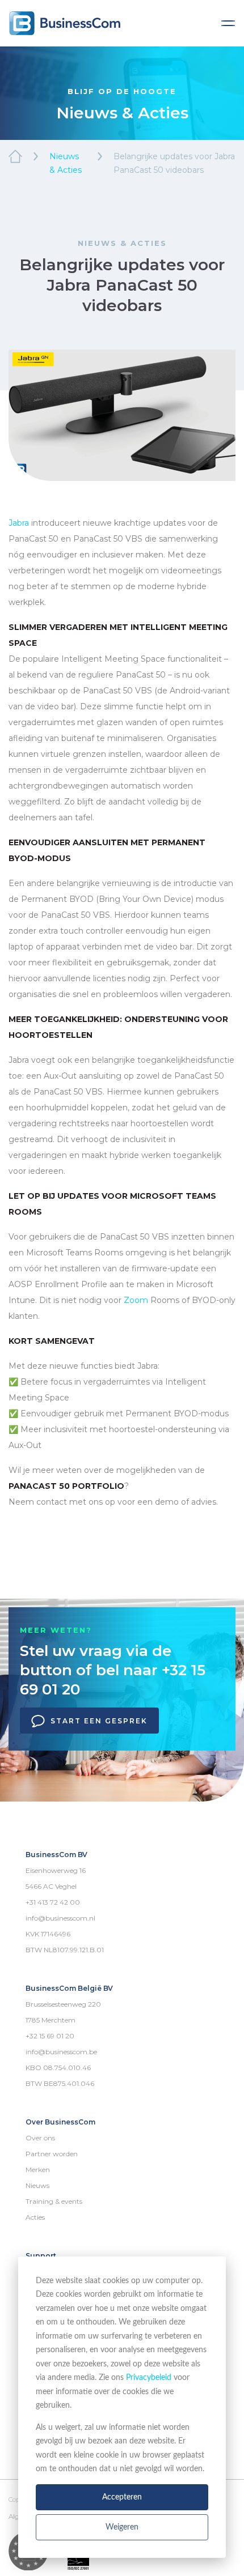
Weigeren (122, 2527)
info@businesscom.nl (60, 1918)
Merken (38, 2170)
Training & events (54, 2201)
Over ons (40, 2138)
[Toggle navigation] (228, 23)
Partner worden (52, 2154)
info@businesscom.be (61, 2052)
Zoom (136, 1300)
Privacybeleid (149, 2378)
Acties (35, 2217)
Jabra (19, 523)
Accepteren (122, 2497)
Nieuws (37, 2185)
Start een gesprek (99, 1721)
